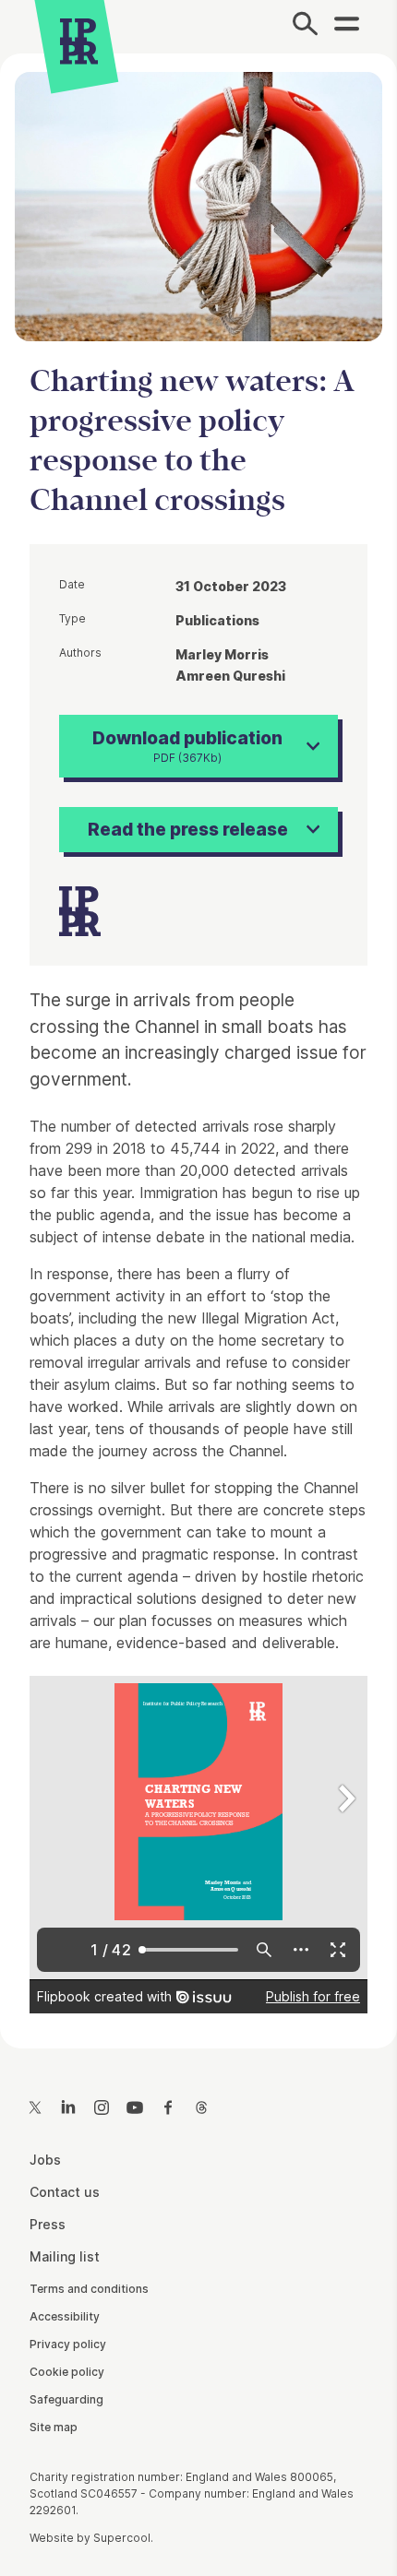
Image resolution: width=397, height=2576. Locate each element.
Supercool (122, 2538)
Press (48, 2224)
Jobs (45, 2160)
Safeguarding (66, 2399)
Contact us (65, 2192)
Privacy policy (68, 2344)
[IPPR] (79, 42)
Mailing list (65, 2256)
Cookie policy (67, 2372)
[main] (198, 1036)
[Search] (305, 27)
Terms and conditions (89, 2289)
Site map (54, 2427)
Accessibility (65, 2316)
